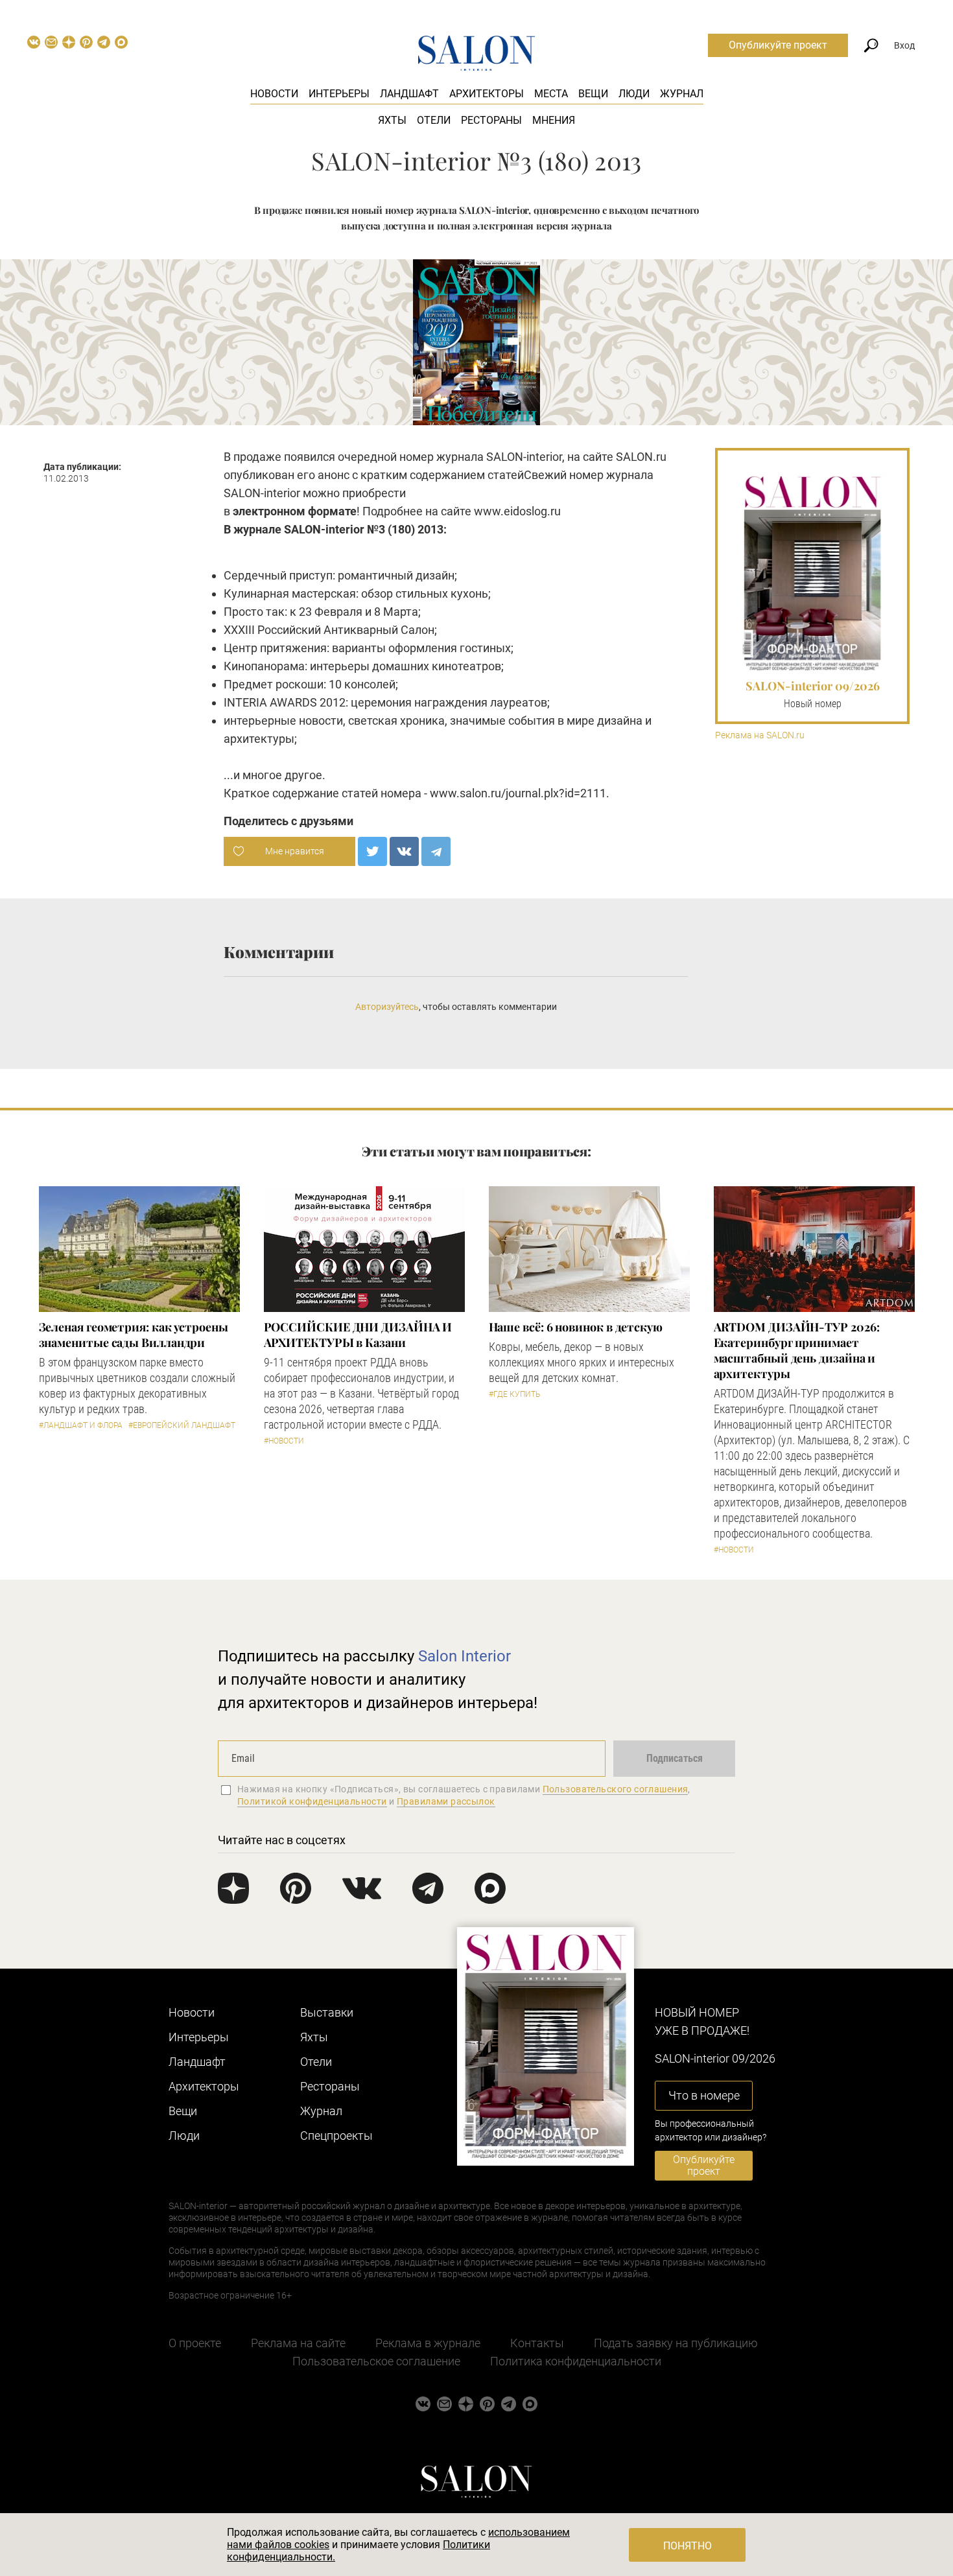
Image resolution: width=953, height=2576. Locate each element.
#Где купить (514, 1394)
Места (551, 94)
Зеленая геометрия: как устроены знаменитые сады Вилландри (134, 1335)
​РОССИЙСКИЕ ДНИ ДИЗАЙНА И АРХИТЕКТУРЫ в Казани (358, 1335)
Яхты (392, 120)
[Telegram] (436, 851)
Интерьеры (339, 94)
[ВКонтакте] (404, 851)
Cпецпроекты (336, 2136)
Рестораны (491, 120)
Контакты (537, 2343)
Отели (434, 120)
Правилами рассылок (446, 1801)
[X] (372, 851)
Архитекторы (487, 94)
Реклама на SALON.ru (760, 735)
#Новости (284, 1441)
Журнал (682, 94)
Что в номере (704, 2095)
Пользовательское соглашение (376, 2361)
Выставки (327, 2012)
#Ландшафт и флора (81, 1425)
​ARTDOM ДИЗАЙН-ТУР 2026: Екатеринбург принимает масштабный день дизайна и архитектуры (797, 1350)
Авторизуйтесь (387, 1007)
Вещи (593, 94)
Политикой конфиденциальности (312, 1801)
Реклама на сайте (298, 2343)
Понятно (688, 2546)
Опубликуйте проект (778, 45)
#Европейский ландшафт (182, 1425)
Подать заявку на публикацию (676, 2343)
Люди (634, 94)
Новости (274, 94)
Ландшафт (409, 94)
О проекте (195, 2343)
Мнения (554, 120)
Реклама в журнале (428, 2343)
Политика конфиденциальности (576, 2361)
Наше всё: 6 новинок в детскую (576, 1327)
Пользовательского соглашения (616, 1789)
